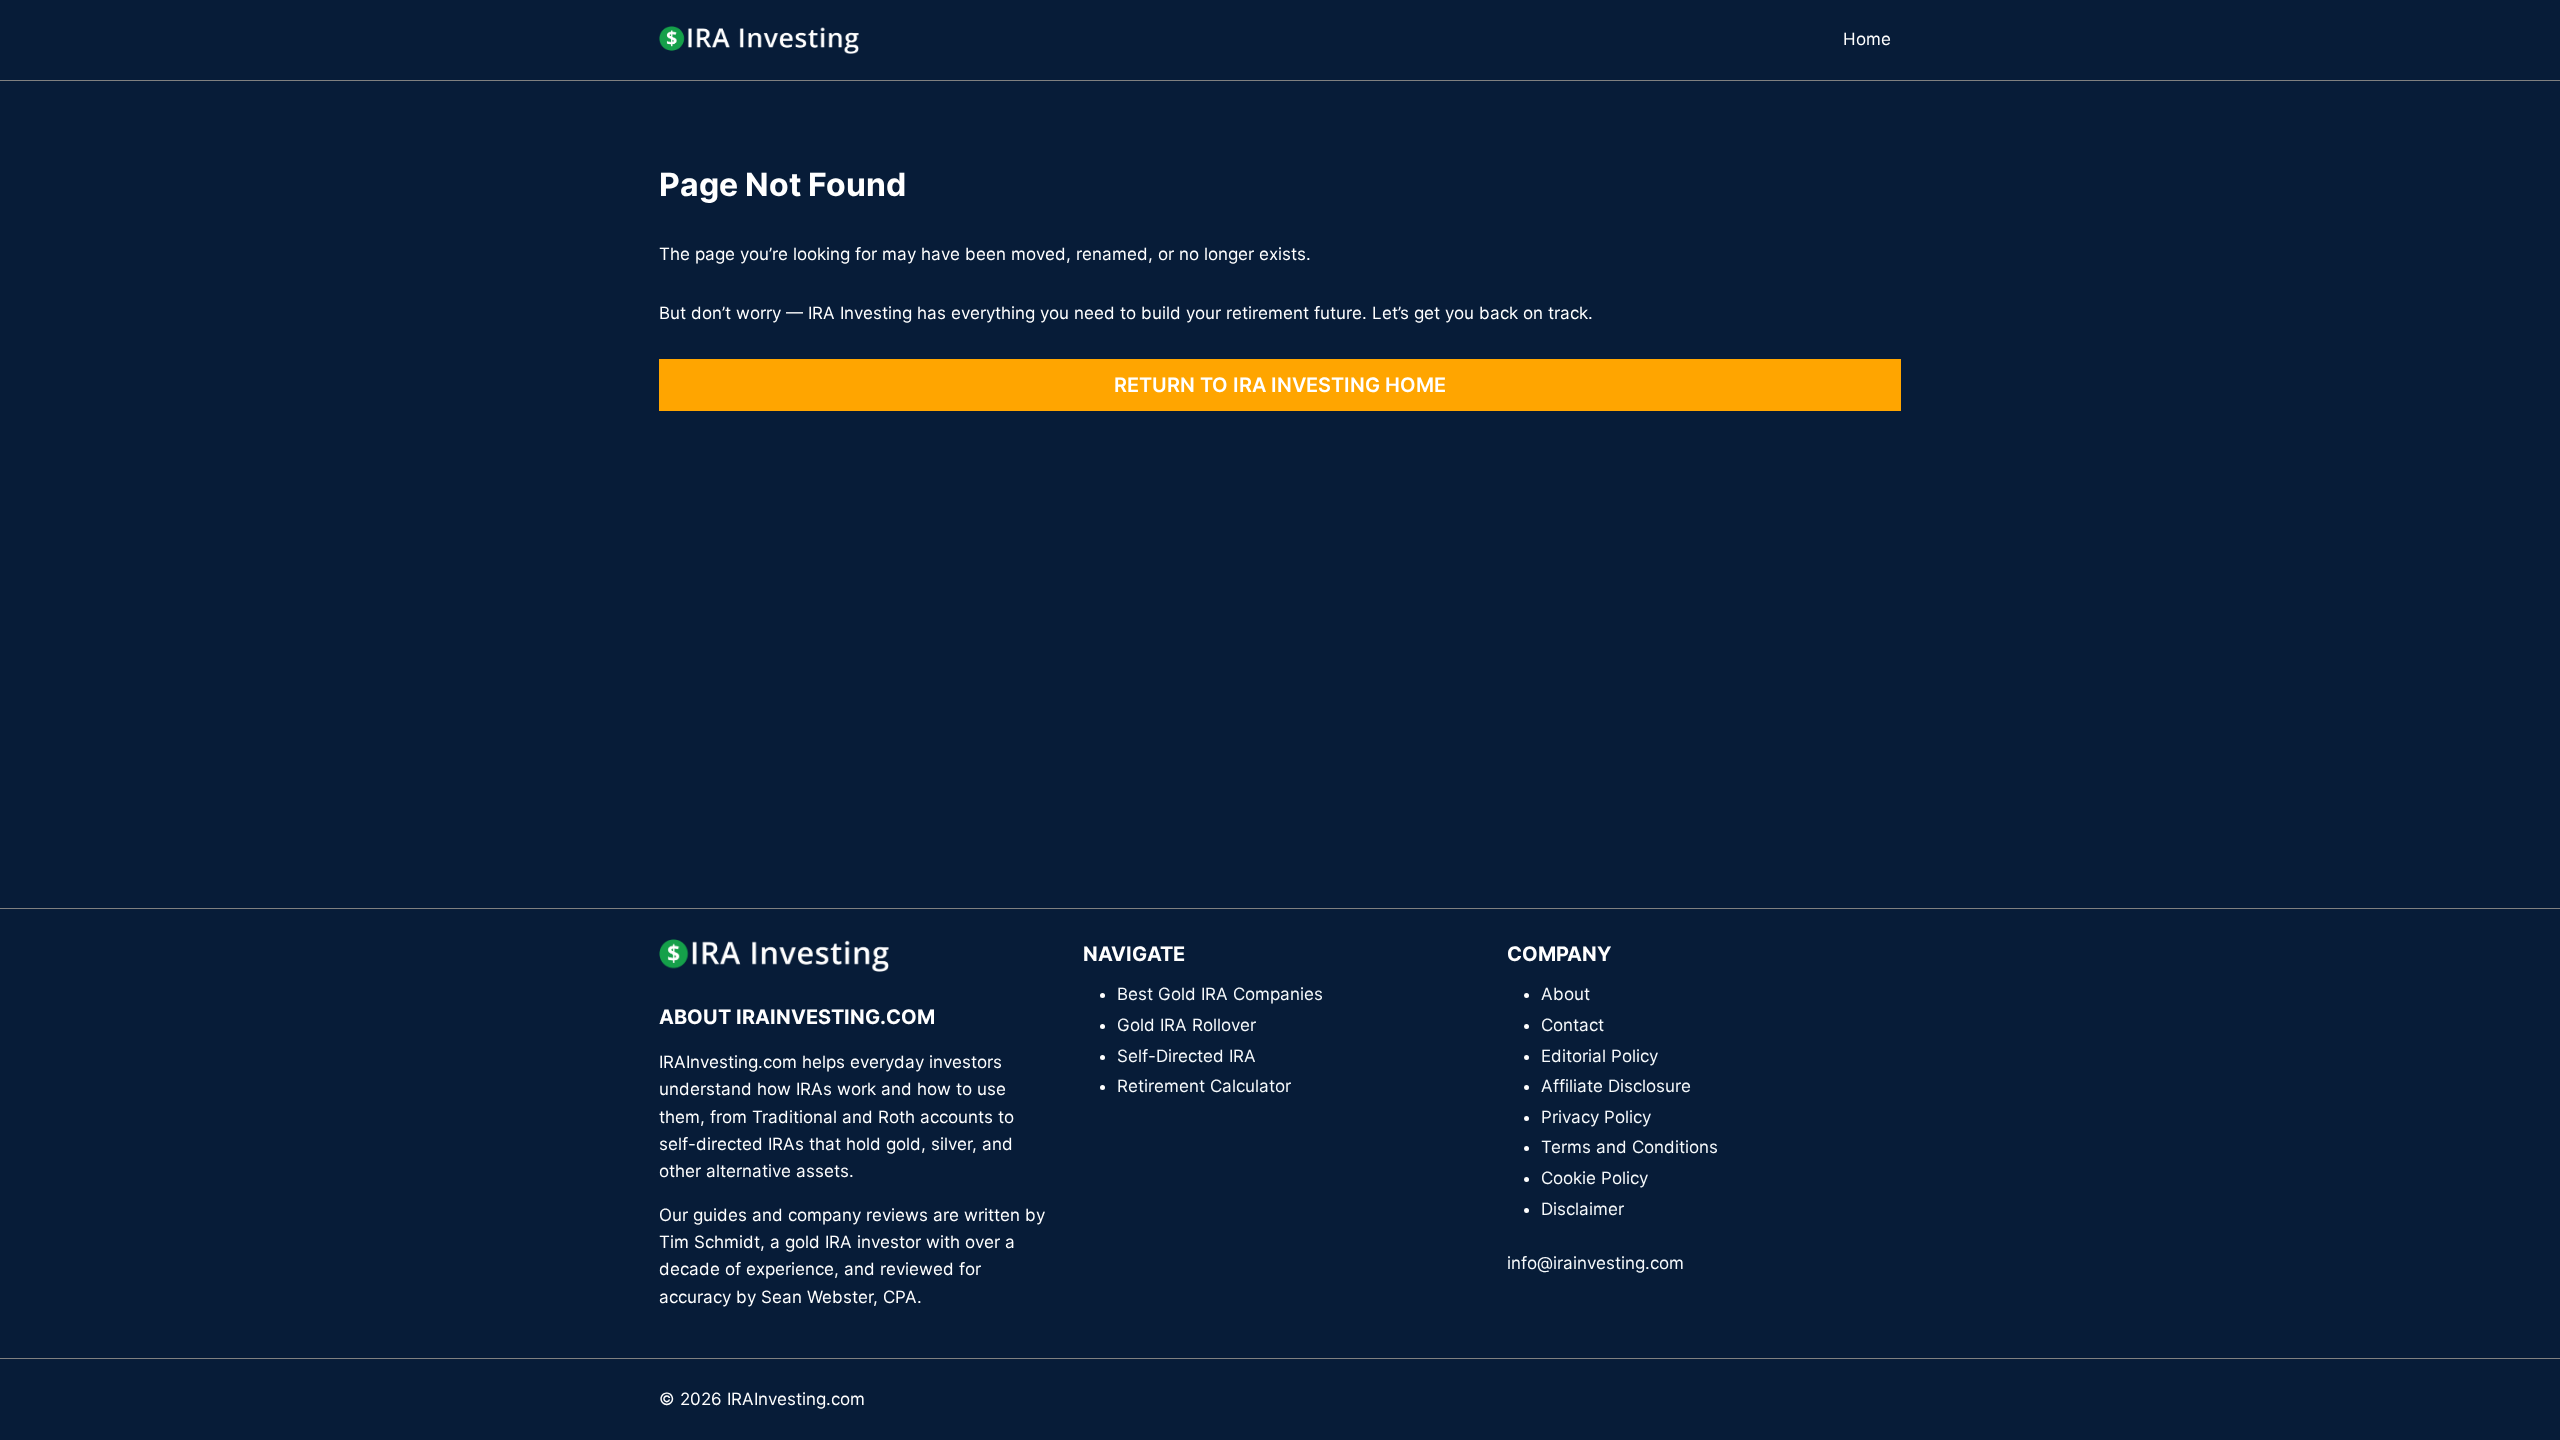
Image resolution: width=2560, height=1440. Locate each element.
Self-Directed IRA (1186, 1056)
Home (1867, 39)
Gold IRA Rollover (1186, 1025)
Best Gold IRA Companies (1220, 994)
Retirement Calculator (1204, 1086)
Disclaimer (1582, 1209)
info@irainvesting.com (1595, 1263)
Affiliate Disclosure (1616, 1086)
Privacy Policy (1596, 1117)
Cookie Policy (1594, 1178)
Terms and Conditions (1629, 1147)
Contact (1572, 1025)
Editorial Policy (1599, 1056)
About (1565, 994)
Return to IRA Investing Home (1280, 385)
